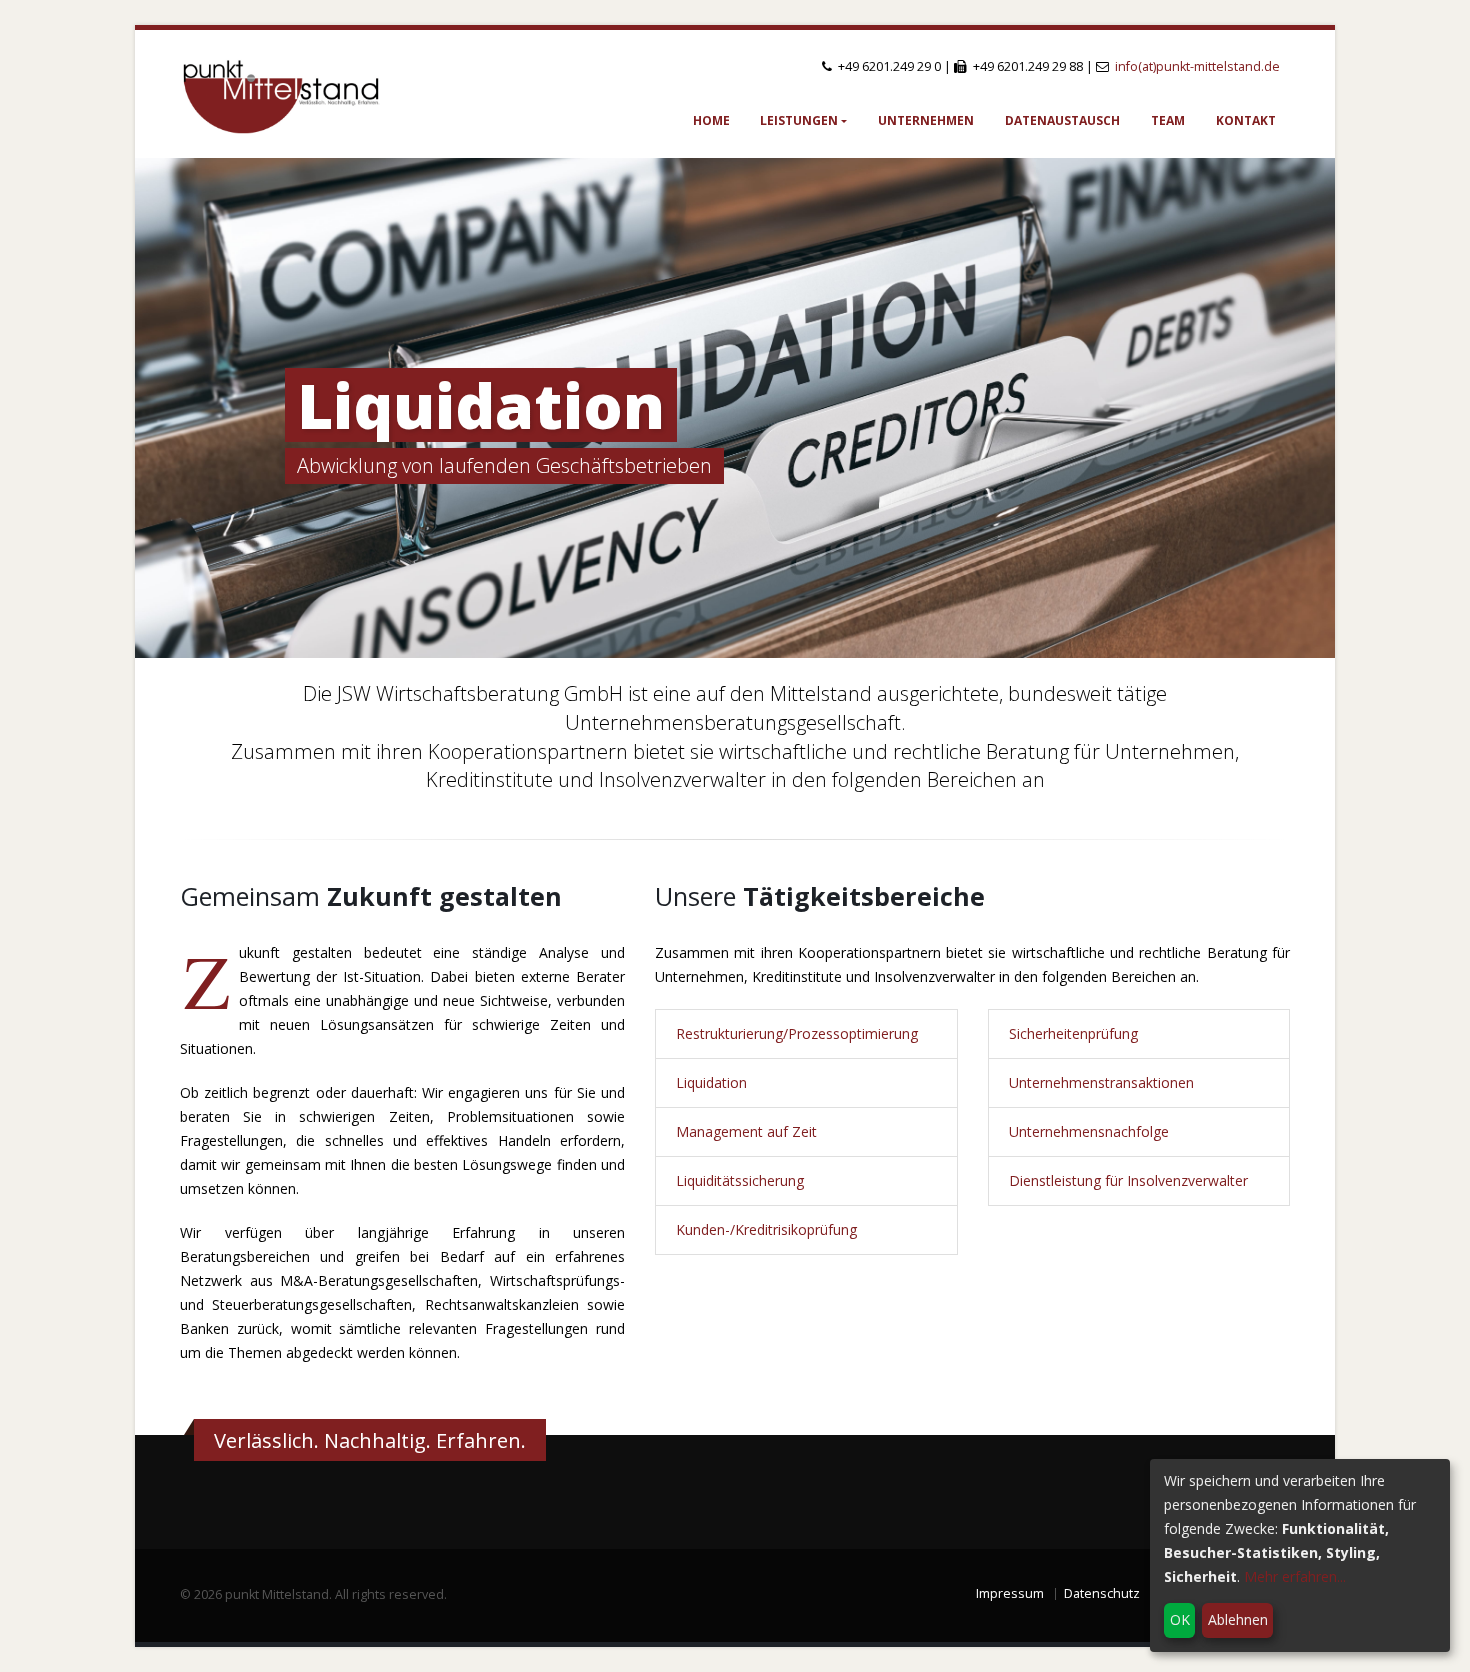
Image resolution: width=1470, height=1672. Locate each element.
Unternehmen (926, 120)
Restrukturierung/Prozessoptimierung (797, 1033)
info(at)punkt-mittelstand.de (1197, 66)
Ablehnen (1238, 1619)
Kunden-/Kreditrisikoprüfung (766, 1229)
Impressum (1010, 1593)
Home (711, 120)
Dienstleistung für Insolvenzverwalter (1128, 1180)
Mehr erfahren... (1295, 1576)
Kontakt (1246, 120)
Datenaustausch (1062, 120)
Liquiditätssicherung (740, 1180)
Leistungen (799, 120)
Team (1168, 120)
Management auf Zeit (746, 1131)
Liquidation (481, 405)
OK (1180, 1619)
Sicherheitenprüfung (1073, 1033)
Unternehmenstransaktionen (1101, 1082)
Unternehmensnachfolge (1089, 1131)
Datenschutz (1102, 1593)
